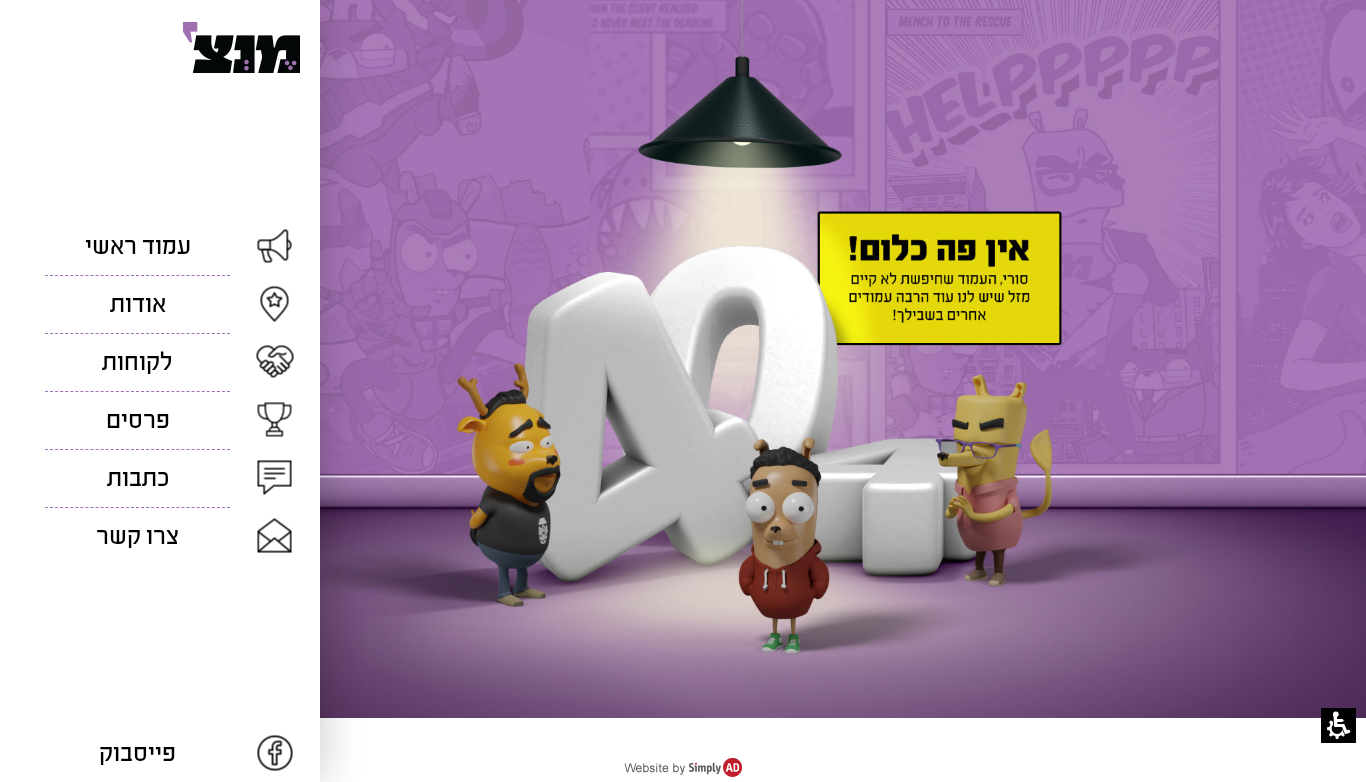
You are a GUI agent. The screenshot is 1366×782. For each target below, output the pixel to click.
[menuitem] (160, 246)
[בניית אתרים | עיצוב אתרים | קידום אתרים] (683, 772)
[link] (160, 753)
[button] (1338, 725)
